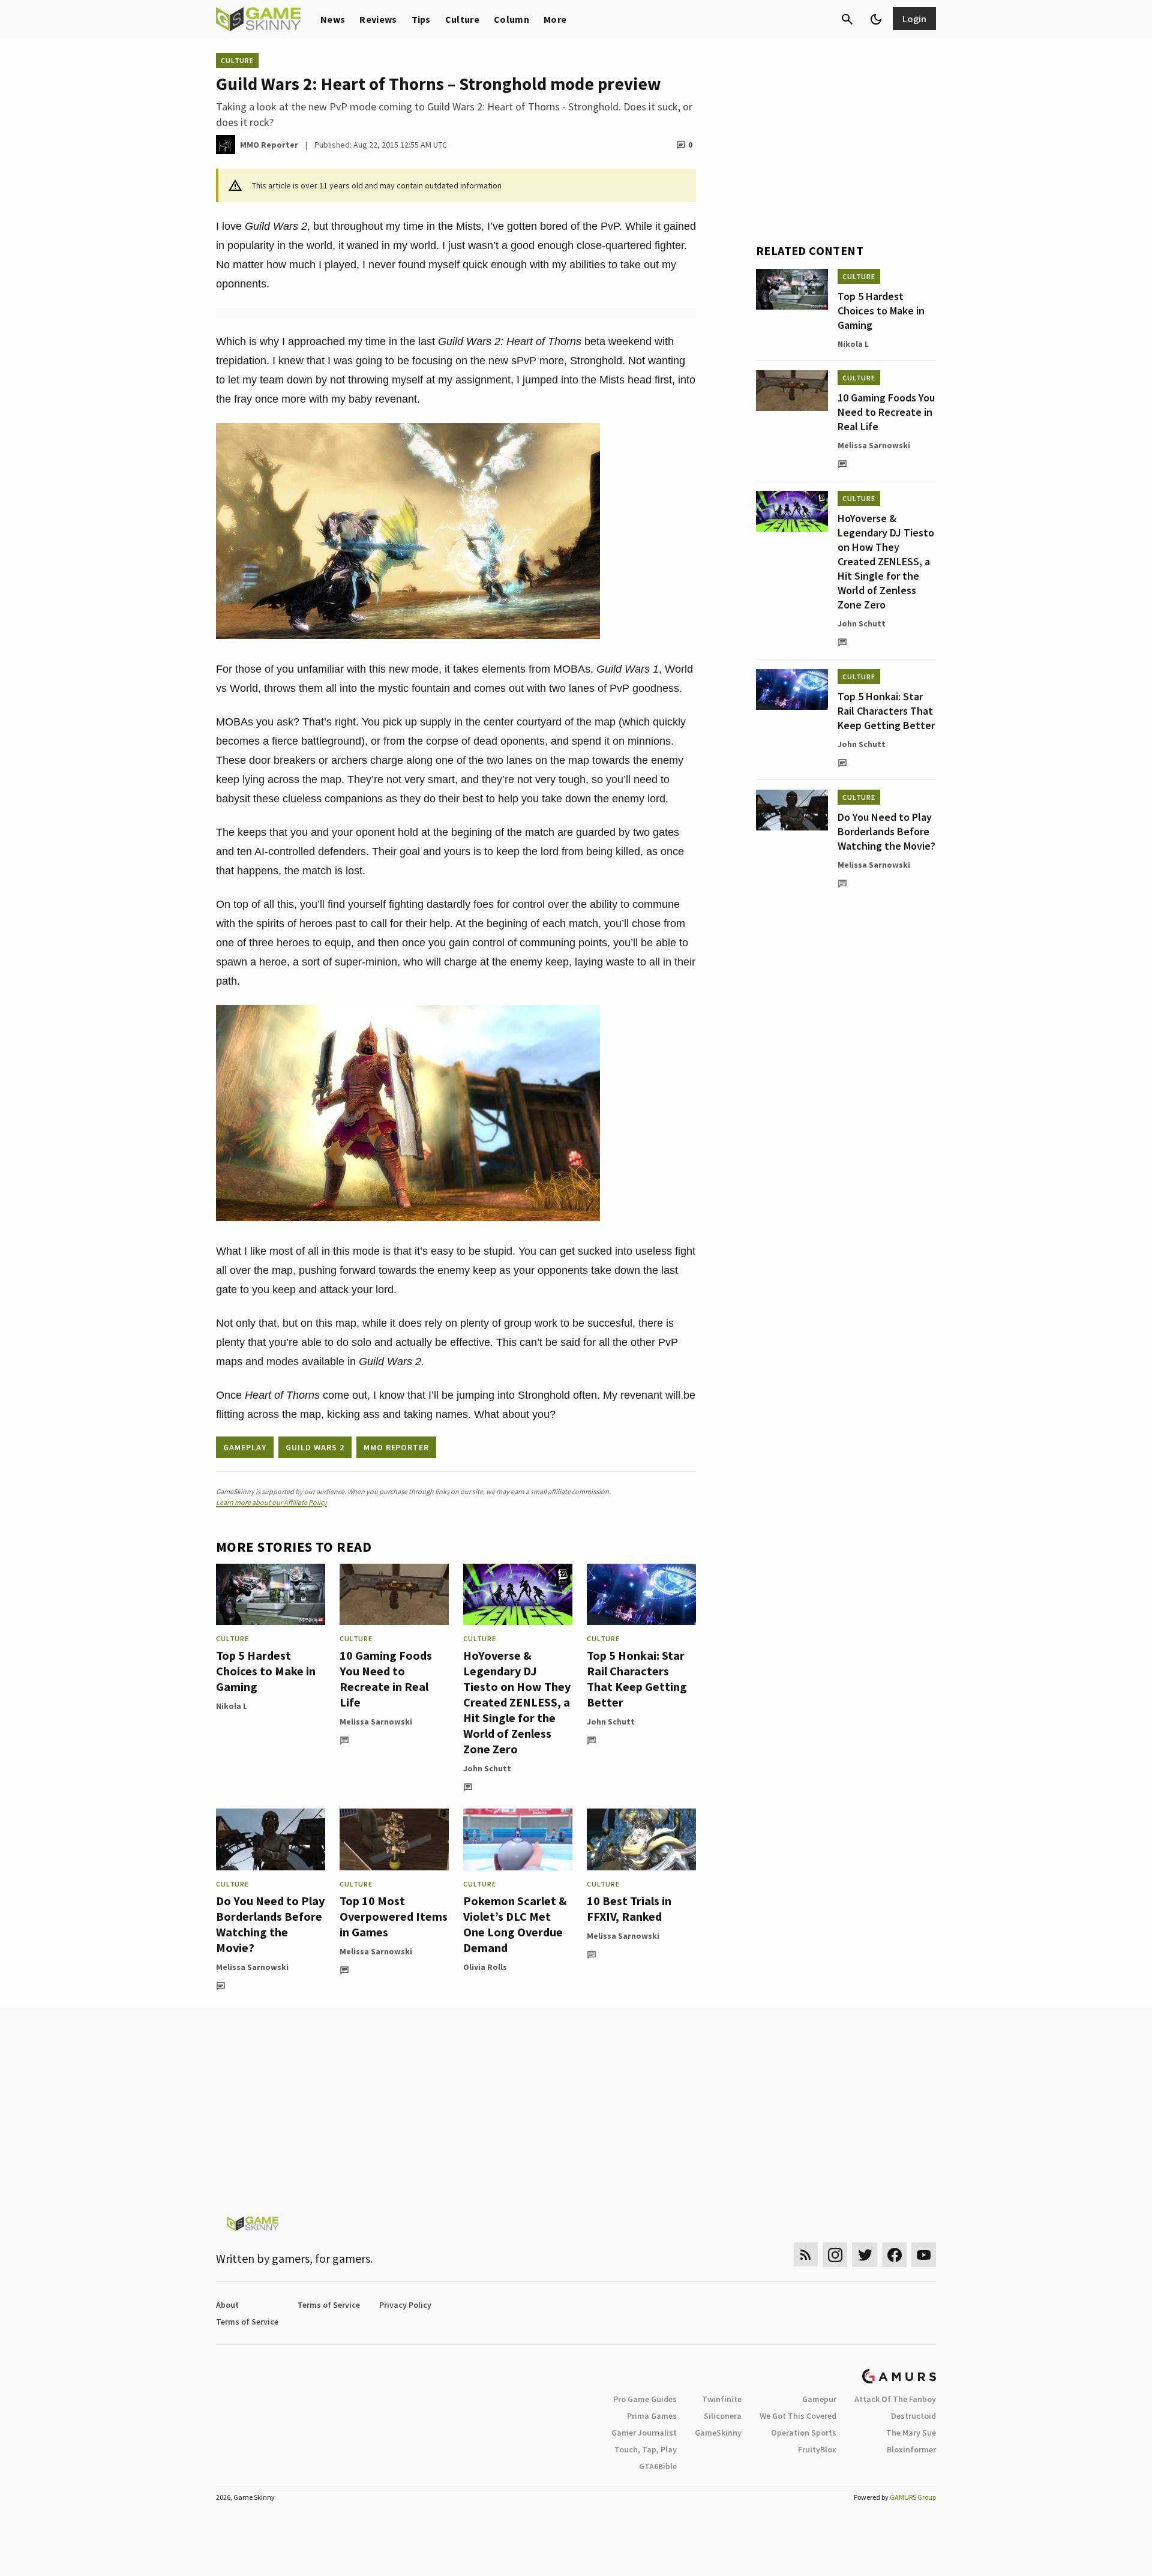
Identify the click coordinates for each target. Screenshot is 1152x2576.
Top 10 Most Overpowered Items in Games (394, 1916)
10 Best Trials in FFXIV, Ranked (629, 1908)
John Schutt (487, 1768)
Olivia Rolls (485, 1967)
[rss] (806, 2255)
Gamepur (819, 2399)
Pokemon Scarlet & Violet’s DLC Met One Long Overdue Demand (515, 1924)
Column (511, 19)
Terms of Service (329, 2305)
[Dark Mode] (876, 19)
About (227, 2305)
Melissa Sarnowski (376, 1722)
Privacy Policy (405, 2305)
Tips (421, 19)
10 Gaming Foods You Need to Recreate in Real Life (386, 1679)
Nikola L (232, 1706)
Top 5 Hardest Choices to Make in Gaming (266, 1671)
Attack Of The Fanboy (895, 2399)
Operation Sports (804, 2433)
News (333, 19)
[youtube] (924, 2255)
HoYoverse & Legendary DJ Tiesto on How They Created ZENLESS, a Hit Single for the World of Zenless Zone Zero (517, 1702)
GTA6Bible (658, 2466)
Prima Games (652, 2416)
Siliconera (723, 2416)
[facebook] (894, 2255)
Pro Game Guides (645, 2399)
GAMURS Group (913, 2497)
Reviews (378, 19)
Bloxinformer (911, 2449)
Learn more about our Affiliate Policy (271, 1502)
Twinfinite (722, 2399)
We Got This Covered (798, 2416)
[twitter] (865, 2255)
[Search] (847, 19)
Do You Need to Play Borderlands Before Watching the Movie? (270, 1924)
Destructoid (913, 2416)
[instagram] (835, 2255)
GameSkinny (718, 2433)
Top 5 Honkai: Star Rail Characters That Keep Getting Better (637, 1679)
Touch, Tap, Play (646, 2449)
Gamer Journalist (644, 2433)
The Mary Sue (911, 2433)
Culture (462, 19)
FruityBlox (817, 2449)
